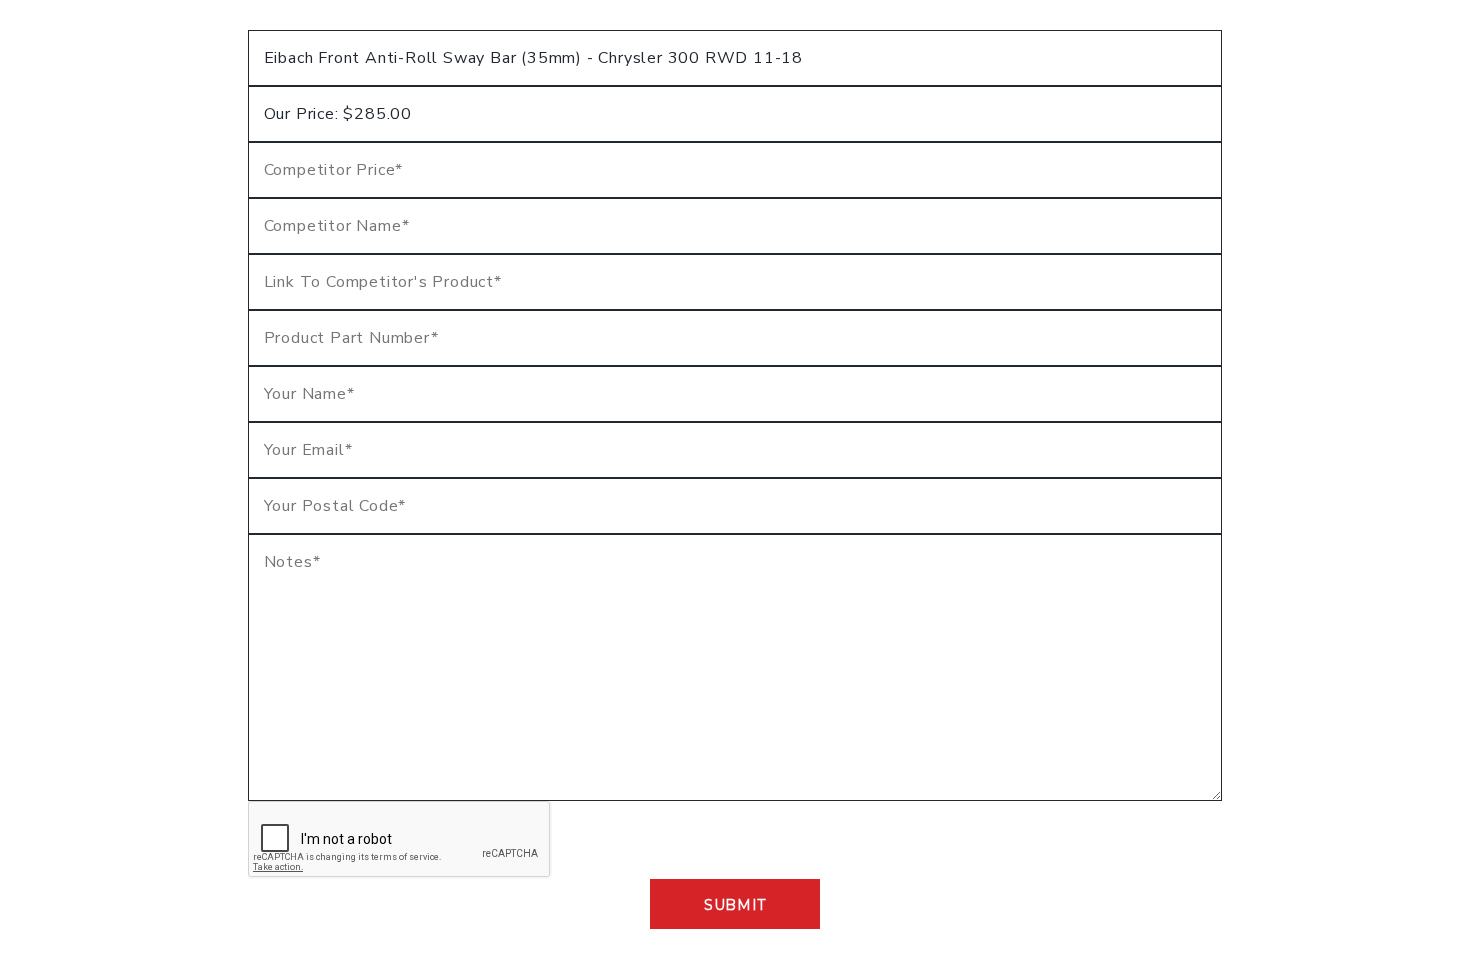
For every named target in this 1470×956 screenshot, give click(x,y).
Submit (735, 905)
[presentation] (400, 840)
